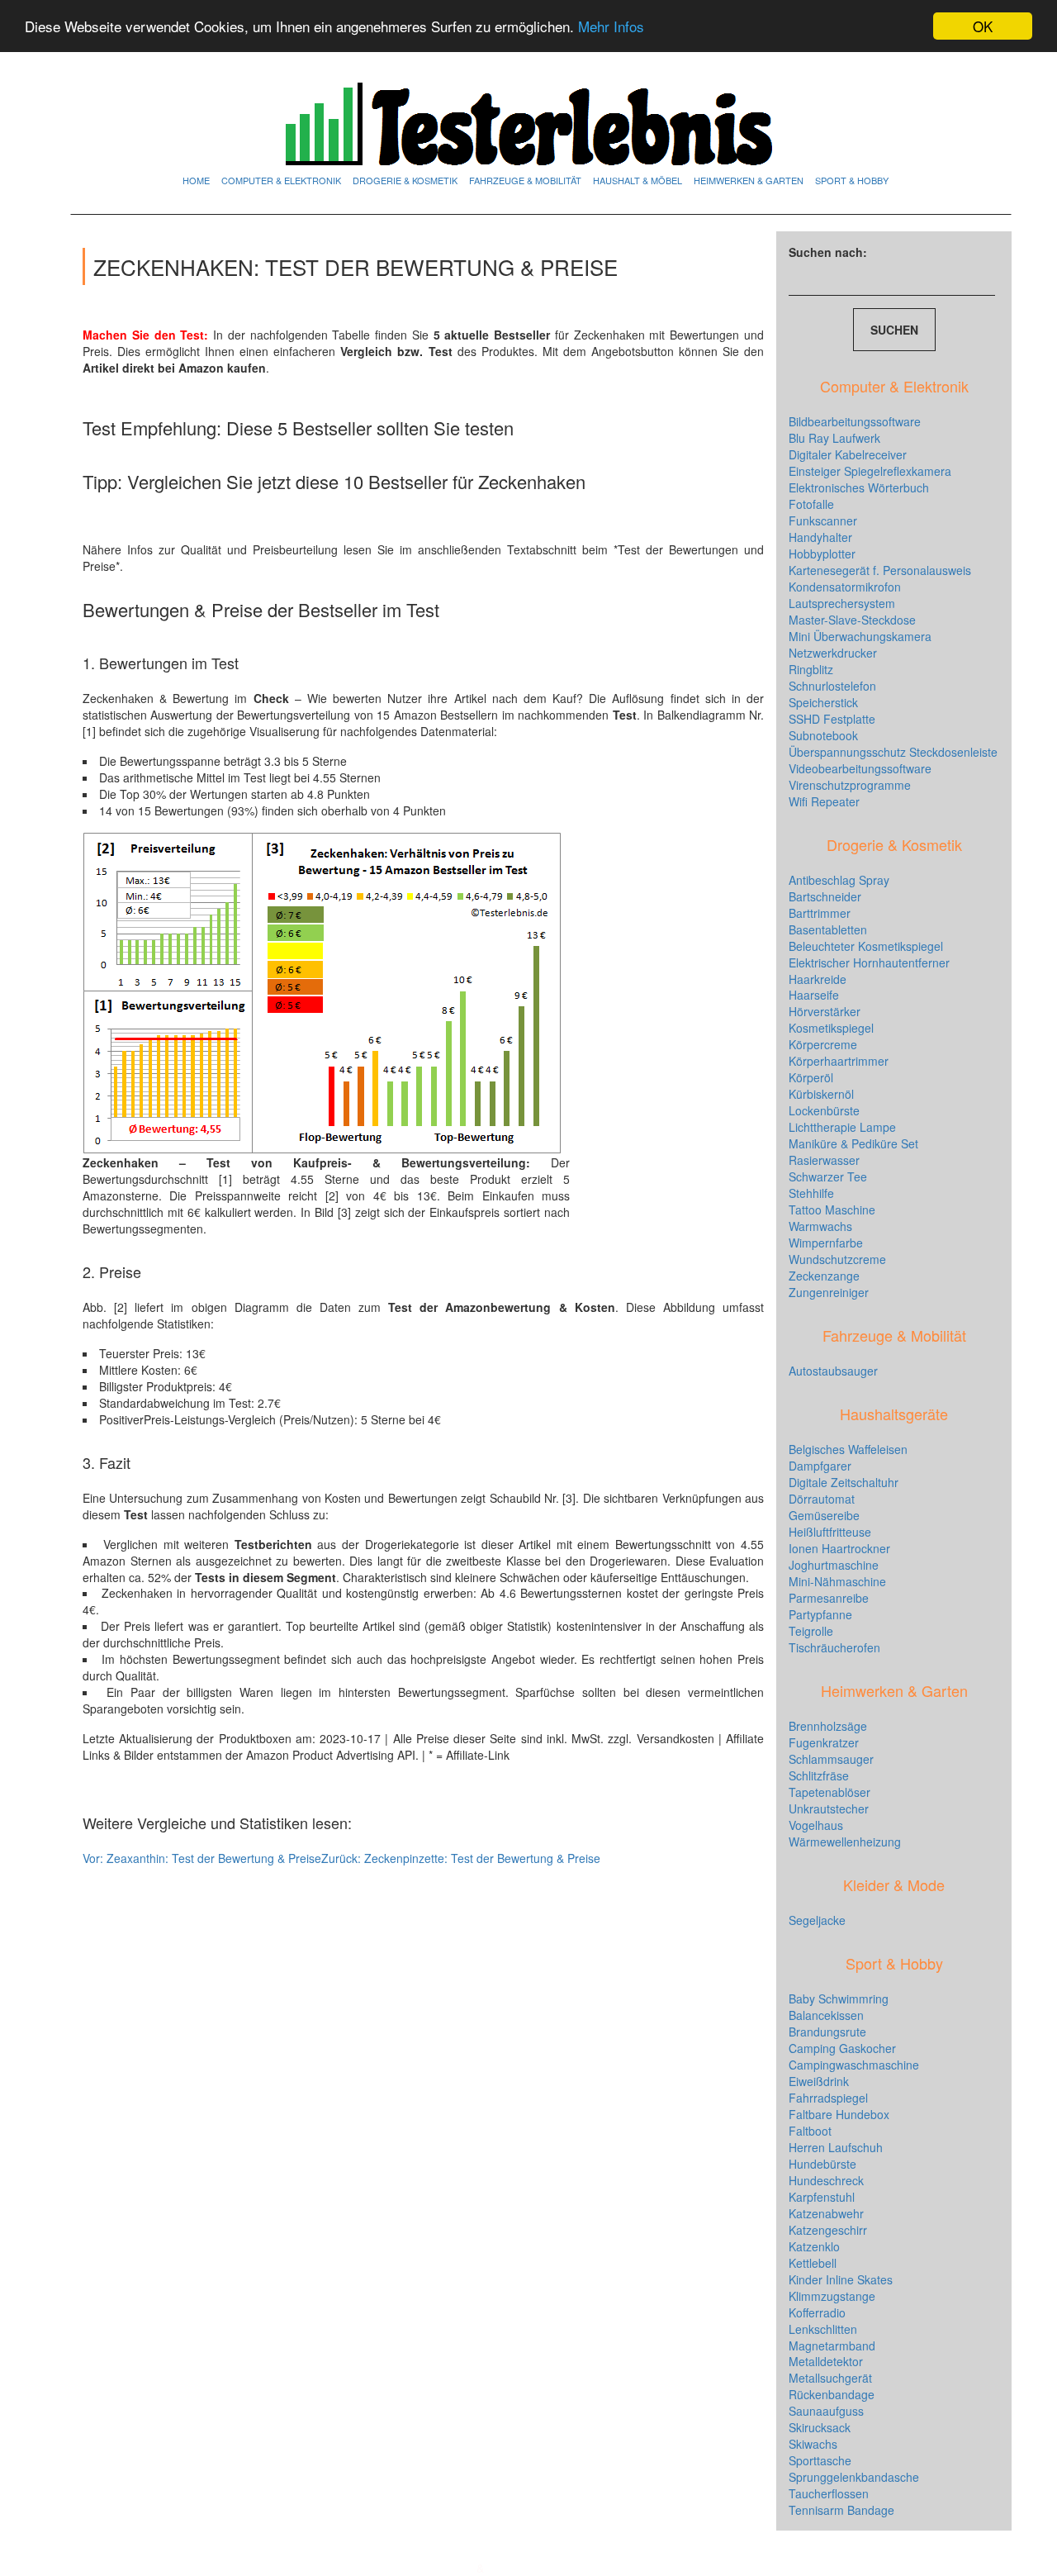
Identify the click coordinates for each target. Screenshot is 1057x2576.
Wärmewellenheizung (845, 1842)
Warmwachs (820, 1226)
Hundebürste (822, 2164)
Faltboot (810, 2131)
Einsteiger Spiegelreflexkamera (870, 471)
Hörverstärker (825, 1011)
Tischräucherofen (834, 1647)
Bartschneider (825, 896)
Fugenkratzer (824, 1742)
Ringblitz (811, 669)
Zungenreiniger (829, 1292)
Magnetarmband (832, 2345)
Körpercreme (823, 1044)
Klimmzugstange (832, 2296)
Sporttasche (820, 2460)
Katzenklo (814, 2246)
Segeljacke (817, 1920)
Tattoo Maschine (832, 1210)
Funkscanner (823, 520)
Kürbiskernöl (821, 1094)
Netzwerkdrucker (833, 653)
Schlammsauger (831, 1759)
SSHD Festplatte (832, 719)
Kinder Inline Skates (841, 2279)
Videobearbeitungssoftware (860, 768)
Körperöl (811, 1077)
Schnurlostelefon (832, 686)
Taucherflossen (829, 2493)
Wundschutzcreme (837, 1259)
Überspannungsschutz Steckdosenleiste (893, 752)
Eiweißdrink (819, 2081)
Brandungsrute (827, 2032)
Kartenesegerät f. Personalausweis (880, 570)
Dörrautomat (822, 1499)
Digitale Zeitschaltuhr (844, 1482)
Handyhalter (820, 537)
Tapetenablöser (829, 1792)
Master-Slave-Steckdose (852, 620)
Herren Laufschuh (836, 2147)
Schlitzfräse (819, 1775)
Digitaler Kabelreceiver (848, 454)
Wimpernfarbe (826, 1243)
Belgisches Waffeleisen (848, 1449)
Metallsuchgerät (830, 2378)
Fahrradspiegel (828, 2098)
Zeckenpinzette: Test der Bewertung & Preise (461, 1858)
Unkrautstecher (829, 1808)
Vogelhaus (816, 1825)
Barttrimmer (820, 913)
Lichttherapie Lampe (842, 1127)
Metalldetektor (826, 2361)
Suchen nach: (828, 252)
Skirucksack (820, 2427)
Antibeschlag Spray (839, 880)
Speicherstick (823, 702)
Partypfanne (820, 1614)
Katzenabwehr (826, 2213)
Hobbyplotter (822, 554)
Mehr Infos (611, 27)
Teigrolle (811, 1631)
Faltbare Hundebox (839, 2114)
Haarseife (814, 995)
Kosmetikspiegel (831, 1028)
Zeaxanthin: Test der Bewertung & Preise (202, 1858)
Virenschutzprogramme (850, 785)
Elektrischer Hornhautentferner (869, 962)
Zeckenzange (824, 1276)
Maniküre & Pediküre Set (853, 1143)
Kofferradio (817, 2312)
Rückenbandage (832, 2394)
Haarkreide (818, 979)
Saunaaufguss (826, 2411)
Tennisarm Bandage (841, 2510)
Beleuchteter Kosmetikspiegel (866, 946)
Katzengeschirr (828, 2230)
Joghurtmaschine (834, 1565)
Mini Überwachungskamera (860, 636)
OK (983, 26)
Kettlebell (813, 2263)
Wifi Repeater (824, 801)
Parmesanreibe (829, 1598)
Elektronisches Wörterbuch (859, 487)
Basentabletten (828, 929)
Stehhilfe (811, 1193)
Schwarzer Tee (828, 1176)
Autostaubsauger (833, 1371)
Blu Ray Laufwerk (834, 438)
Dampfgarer (820, 1466)
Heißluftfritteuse (830, 1532)
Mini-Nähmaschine (837, 1581)
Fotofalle (811, 504)
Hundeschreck (826, 2180)
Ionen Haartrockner (839, 1548)
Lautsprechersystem (842, 603)
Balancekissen (826, 2015)
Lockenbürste (824, 1110)
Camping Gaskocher (842, 2048)
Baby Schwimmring (839, 1999)
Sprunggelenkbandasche (854, 2477)
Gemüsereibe (824, 1515)
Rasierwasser (824, 1160)
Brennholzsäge (828, 1726)
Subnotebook (823, 735)
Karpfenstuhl (822, 2197)
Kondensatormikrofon (845, 587)
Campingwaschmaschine (854, 2065)
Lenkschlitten (823, 2329)
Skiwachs (813, 2444)
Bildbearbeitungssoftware (855, 421)
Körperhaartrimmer (839, 1061)
